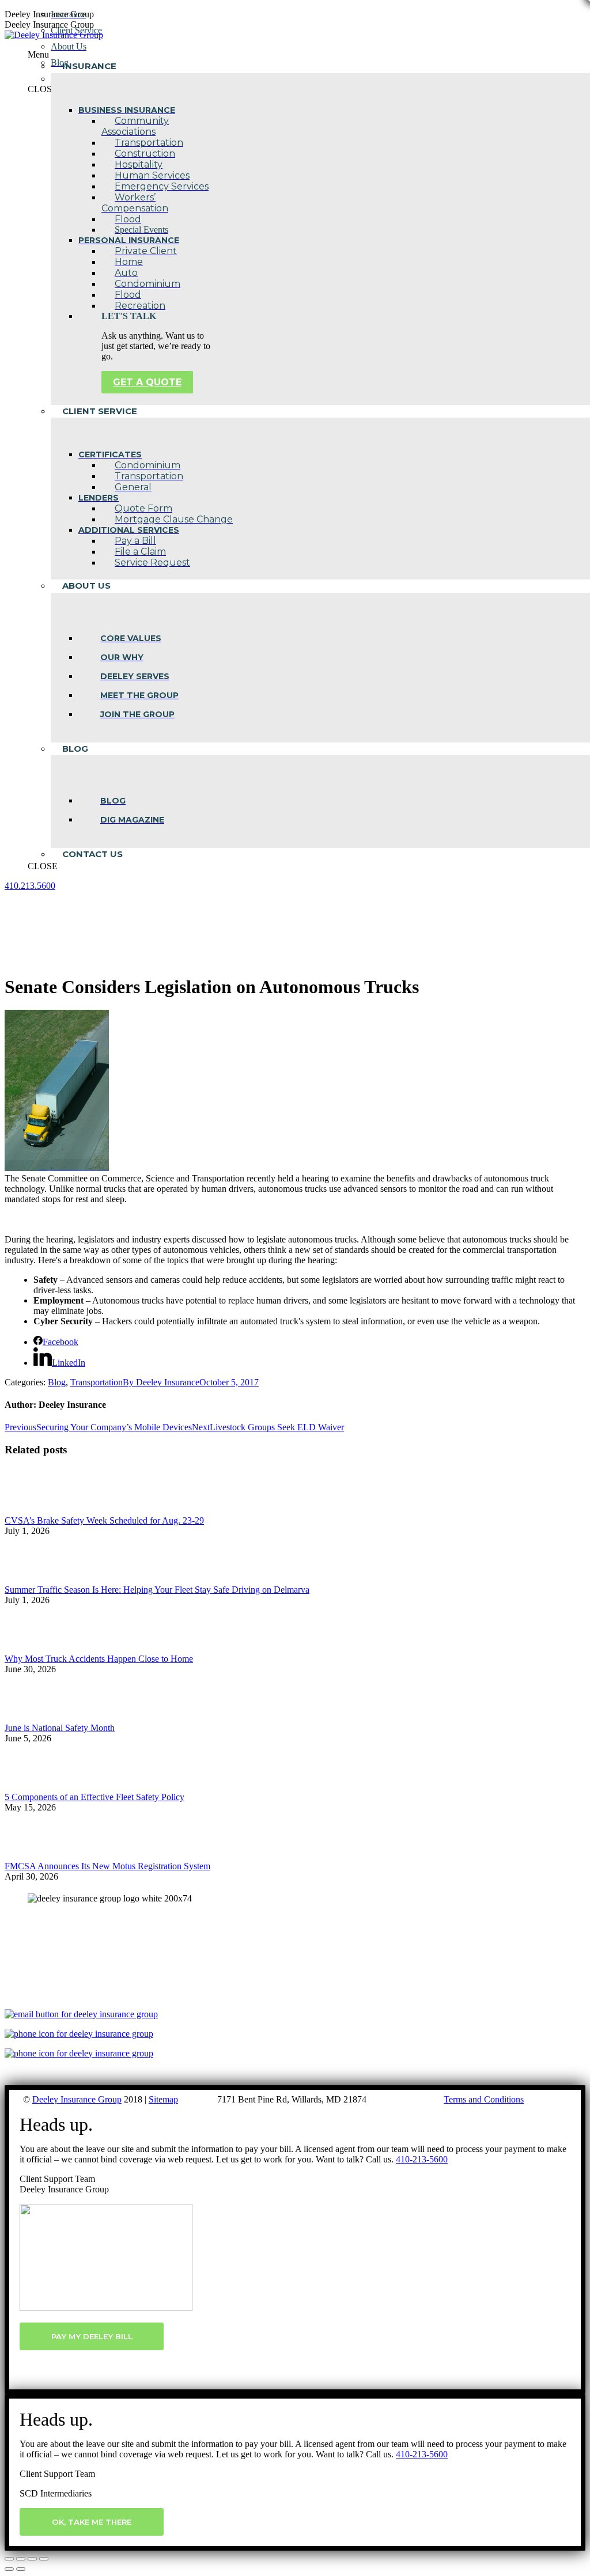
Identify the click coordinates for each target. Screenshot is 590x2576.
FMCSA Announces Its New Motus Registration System (107, 1866)
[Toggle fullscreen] (32, 2559)
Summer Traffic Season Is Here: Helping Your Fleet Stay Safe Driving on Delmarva (157, 1590)
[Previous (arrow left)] (9, 2569)
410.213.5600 (30, 886)
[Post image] (36, 1510)
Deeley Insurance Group (77, 2099)
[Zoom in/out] (44, 2559)
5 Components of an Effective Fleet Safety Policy (94, 1797)
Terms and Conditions (484, 2099)
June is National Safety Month (60, 1728)
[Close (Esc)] (9, 2559)
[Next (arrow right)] (21, 2569)
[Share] (21, 2559)
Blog (57, 1382)
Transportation (97, 1382)
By (161, 1382)
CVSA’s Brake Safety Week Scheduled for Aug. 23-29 (104, 1520)
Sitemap (163, 2099)
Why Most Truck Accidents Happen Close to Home (99, 1659)
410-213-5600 (422, 2159)
